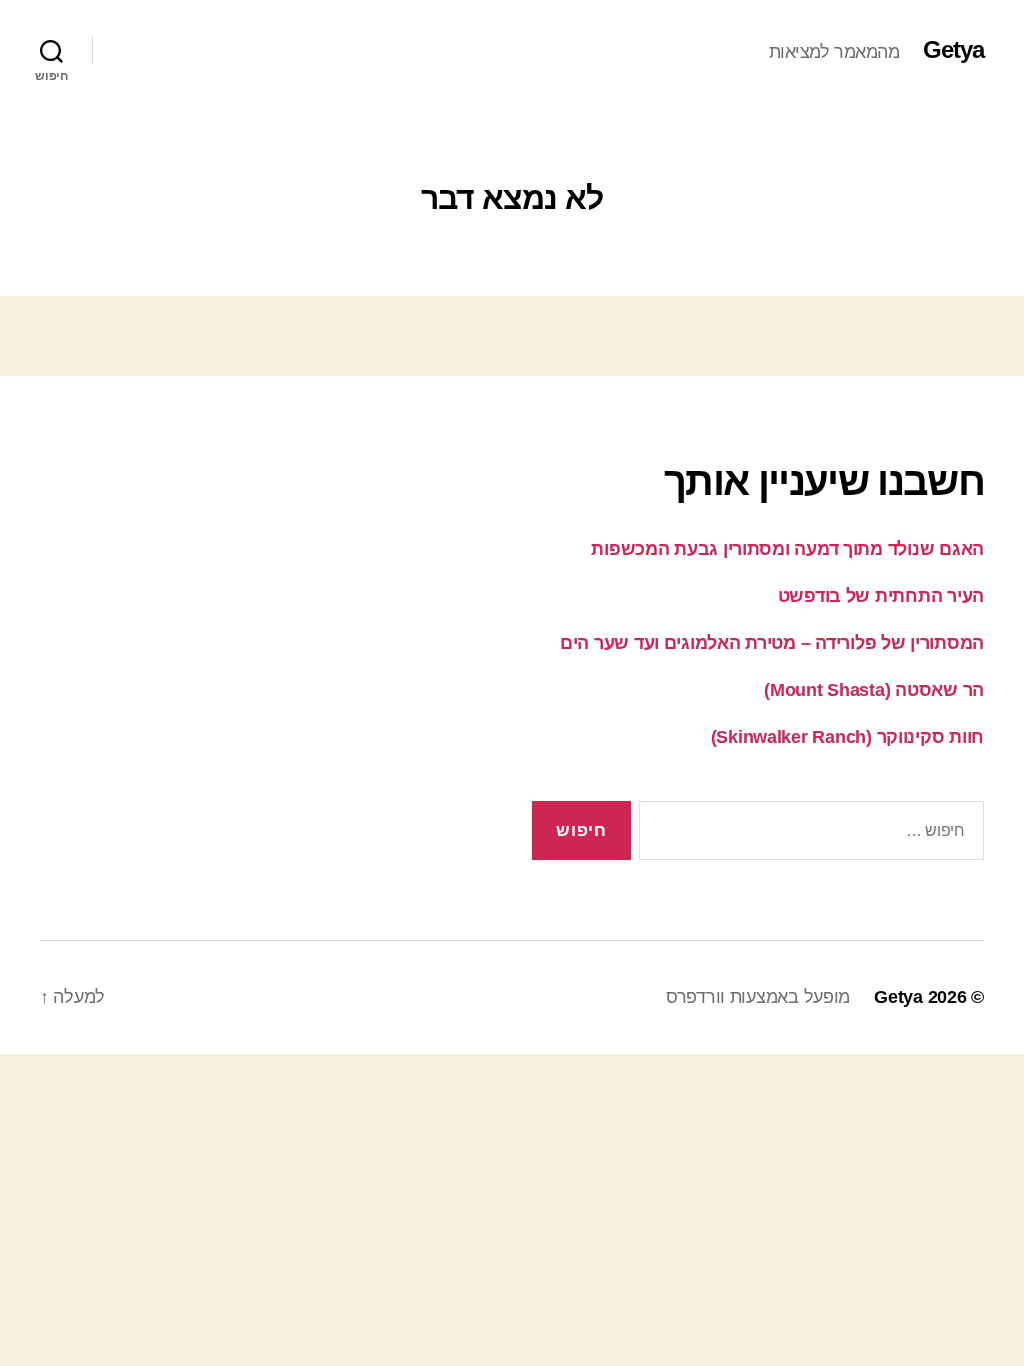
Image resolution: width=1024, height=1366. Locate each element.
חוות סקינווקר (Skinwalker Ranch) (847, 737)
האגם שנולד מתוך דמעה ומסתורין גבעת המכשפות (787, 549)
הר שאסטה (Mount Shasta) (874, 690)
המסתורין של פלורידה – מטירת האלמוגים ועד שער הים (772, 643)
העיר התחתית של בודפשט (881, 596)
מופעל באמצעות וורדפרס (758, 997)
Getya (953, 50)
